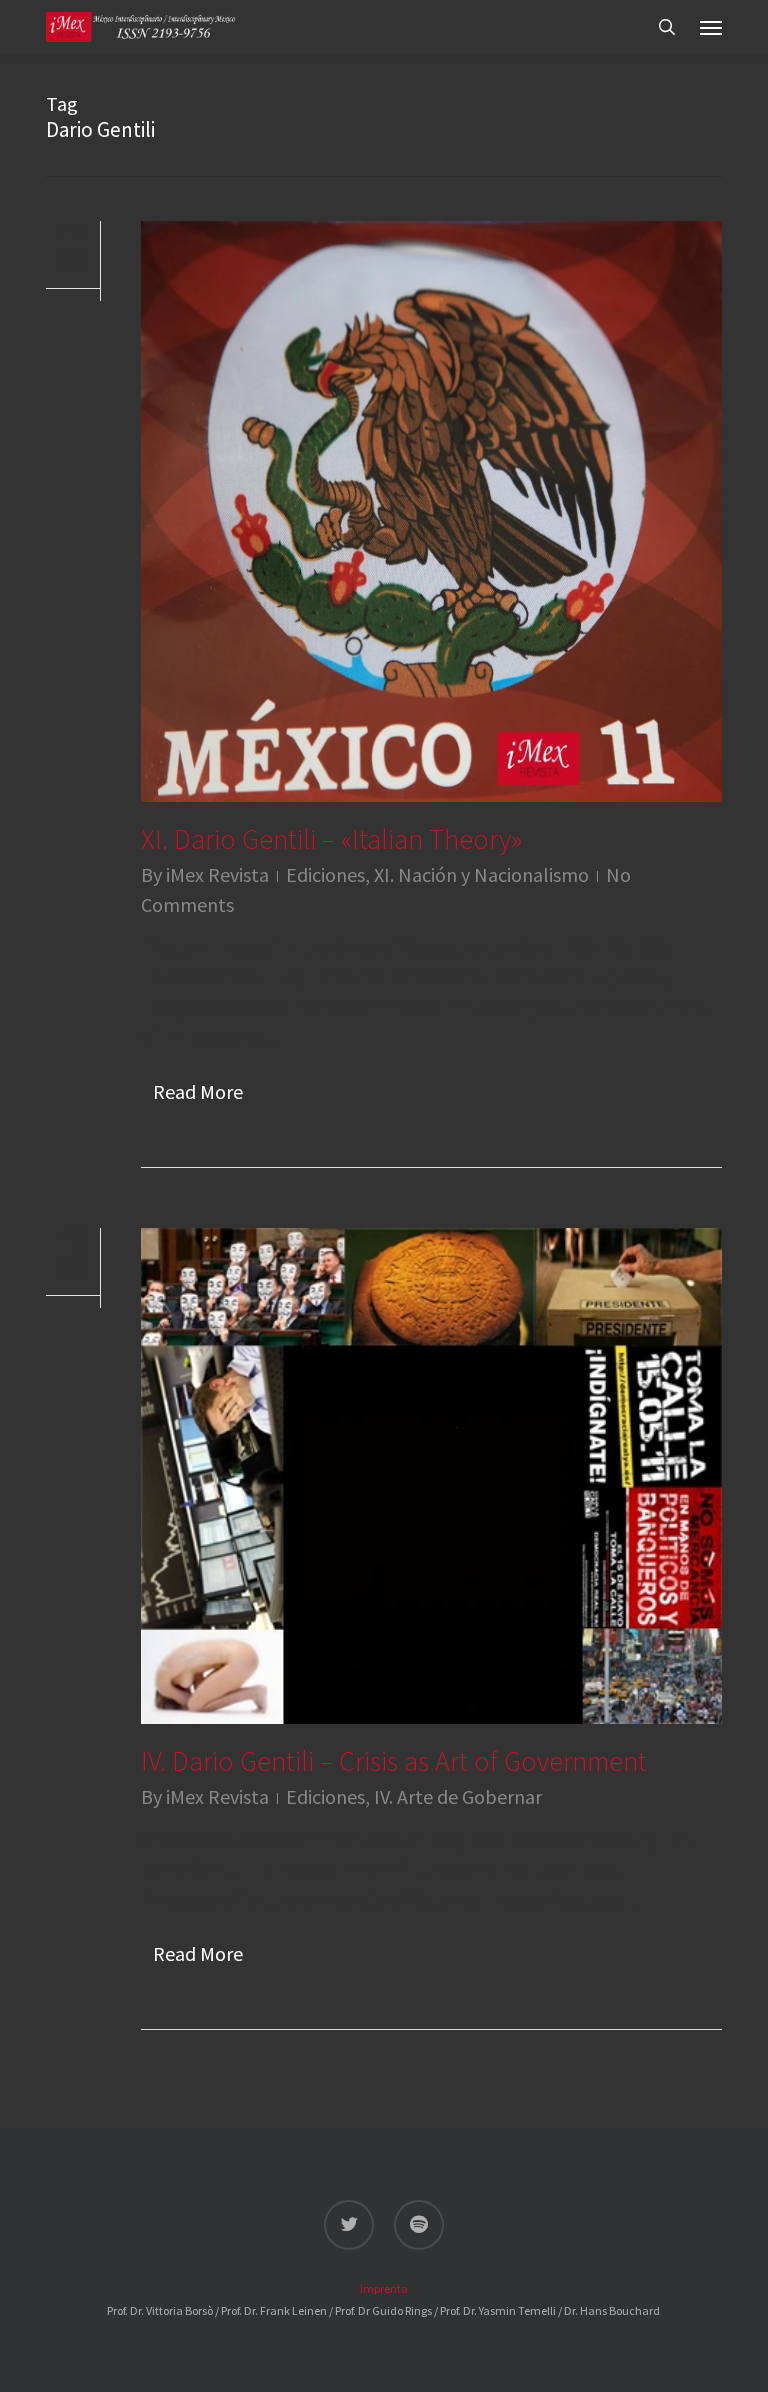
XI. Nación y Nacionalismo (481, 874)
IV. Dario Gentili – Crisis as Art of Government (394, 1761)
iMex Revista (217, 874)
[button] (711, 27)
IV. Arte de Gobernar (458, 1796)
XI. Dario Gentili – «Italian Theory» (331, 839)
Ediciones (325, 874)
